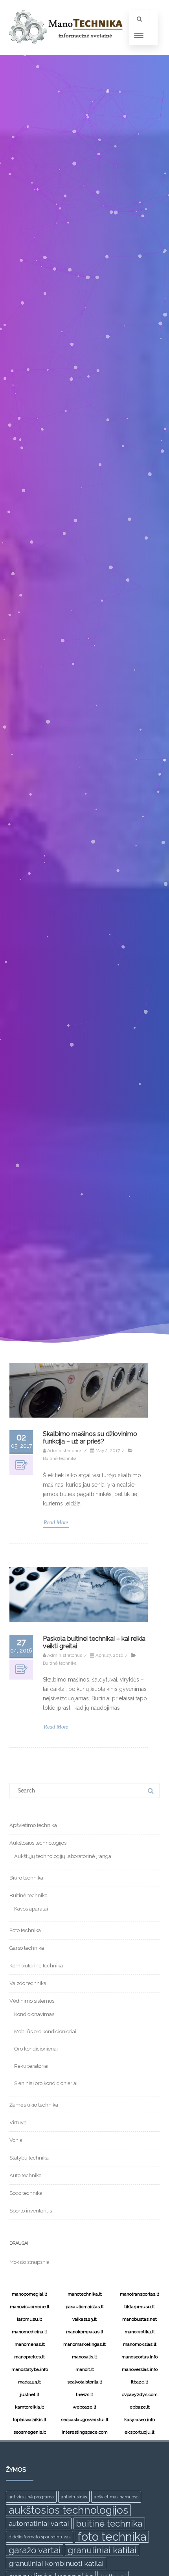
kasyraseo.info (140, 2420)
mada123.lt (29, 2382)
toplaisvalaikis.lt (30, 2420)
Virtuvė (18, 2122)
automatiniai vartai (39, 2523)
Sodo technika (26, 2193)
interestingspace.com (85, 2432)
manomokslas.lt (140, 2344)
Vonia (16, 2140)
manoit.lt (85, 2369)
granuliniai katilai (102, 2550)
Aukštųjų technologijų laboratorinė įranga (63, 1856)
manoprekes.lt (29, 2357)
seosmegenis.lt (30, 2432)
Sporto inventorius (31, 2211)
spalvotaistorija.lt (85, 2382)
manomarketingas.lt (84, 2344)
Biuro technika (26, 1878)
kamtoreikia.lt (29, 2407)
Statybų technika (29, 2158)
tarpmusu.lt (29, 2319)
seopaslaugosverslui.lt (85, 2420)
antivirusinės (74, 2497)
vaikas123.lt (84, 2319)
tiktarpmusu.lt (140, 2307)
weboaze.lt (84, 2407)
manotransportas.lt (140, 2294)
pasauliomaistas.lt (85, 2307)
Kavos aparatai (31, 1909)
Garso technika (27, 1948)
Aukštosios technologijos (38, 1843)
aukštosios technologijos (68, 2510)
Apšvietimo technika (33, 1825)
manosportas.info (140, 2357)
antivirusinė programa (31, 2497)
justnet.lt (30, 2394)
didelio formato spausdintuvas (39, 2537)
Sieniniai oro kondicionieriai (46, 2083)
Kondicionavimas (34, 2014)
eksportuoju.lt (140, 2432)
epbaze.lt (140, 2407)
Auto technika (26, 2175)
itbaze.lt (140, 2382)
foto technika (112, 2537)
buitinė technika (109, 2523)
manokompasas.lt (85, 2332)
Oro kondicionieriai (36, 2049)
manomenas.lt (30, 2344)
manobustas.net (140, 2319)
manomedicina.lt (29, 2332)
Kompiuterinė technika (36, 1966)
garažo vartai (35, 2550)
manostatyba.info (30, 2369)
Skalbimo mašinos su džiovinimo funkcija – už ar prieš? (90, 1438)
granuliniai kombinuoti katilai (56, 2563)
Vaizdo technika (28, 1983)
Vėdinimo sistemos (32, 2001)
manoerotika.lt (140, 2332)
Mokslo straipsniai (30, 2262)
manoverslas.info (140, 2369)
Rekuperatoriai (31, 2066)
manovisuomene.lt (30, 2307)
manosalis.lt (84, 2357)
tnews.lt (84, 2394)
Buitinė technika (60, 1458)
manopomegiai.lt (29, 2294)
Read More (56, 1523)
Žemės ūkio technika (34, 2105)
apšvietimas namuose (116, 2497)
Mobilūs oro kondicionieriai (45, 2032)
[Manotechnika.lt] (65, 52)
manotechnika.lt (85, 2294)
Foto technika (25, 1930)
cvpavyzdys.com (140, 2394)
